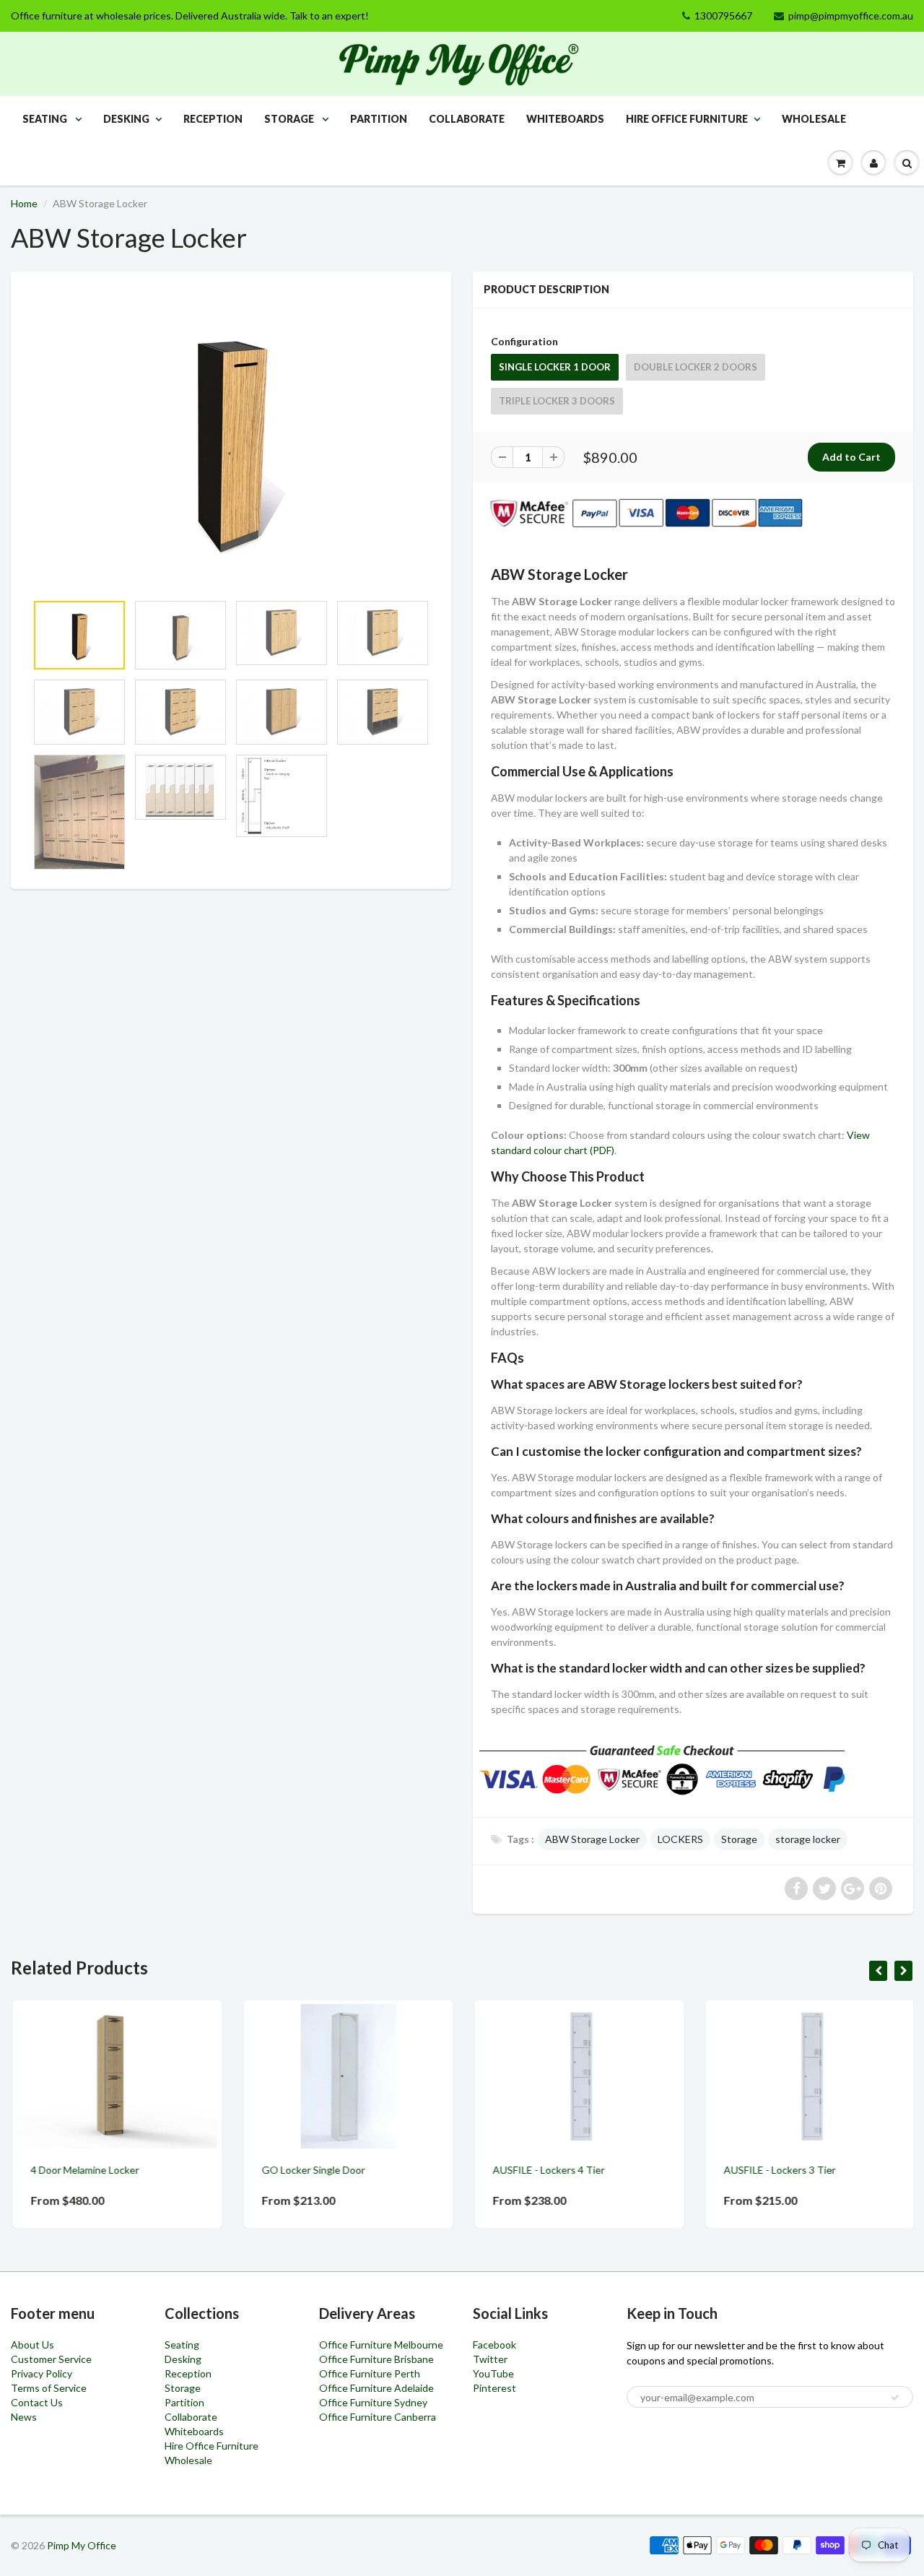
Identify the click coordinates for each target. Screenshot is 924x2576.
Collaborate (467, 119)
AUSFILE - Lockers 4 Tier (547, 2170)
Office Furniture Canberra (378, 2417)
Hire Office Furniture (687, 119)
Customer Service (51, 2359)
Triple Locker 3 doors (557, 401)
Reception (213, 119)
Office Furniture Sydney (373, 2402)
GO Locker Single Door (311, 2170)
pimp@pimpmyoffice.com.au (851, 16)
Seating (46, 119)
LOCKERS (680, 1839)
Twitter (490, 2359)
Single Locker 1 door (555, 367)
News (24, 2417)
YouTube (493, 2373)
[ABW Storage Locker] (231, 439)
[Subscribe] (895, 2398)
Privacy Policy (42, 2373)
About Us (32, 2345)
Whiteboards (565, 119)
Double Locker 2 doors (696, 367)
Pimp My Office (82, 2545)
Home (24, 203)
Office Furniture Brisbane (376, 2359)
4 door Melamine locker (83, 2170)
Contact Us (37, 2402)
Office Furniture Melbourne (381, 2345)
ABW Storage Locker (592, 1839)
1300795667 (723, 16)
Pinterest (494, 2388)
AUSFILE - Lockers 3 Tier (778, 2170)
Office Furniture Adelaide (376, 2388)
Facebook (494, 2345)
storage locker (808, 1839)
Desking (126, 119)
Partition (379, 119)
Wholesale (814, 119)
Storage (290, 119)
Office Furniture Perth (370, 2373)
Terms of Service (49, 2388)
